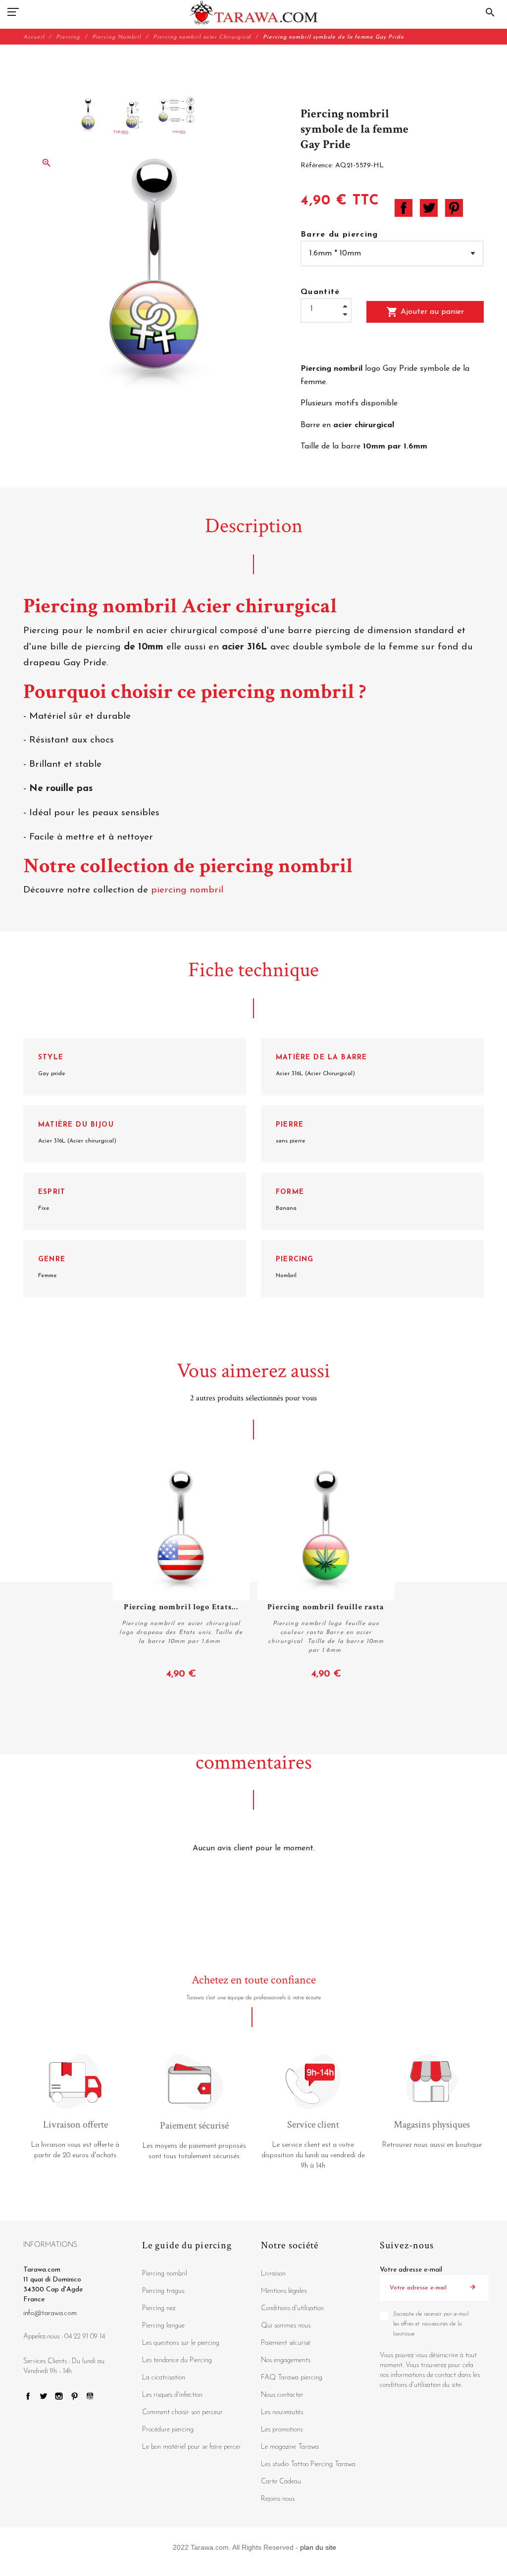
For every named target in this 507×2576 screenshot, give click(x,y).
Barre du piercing (339, 235)
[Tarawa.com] (254, 12)
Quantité (320, 292)
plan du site (318, 2547)
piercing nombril (189, 890)
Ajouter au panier (425, 312)
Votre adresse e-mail (411, 2270)
